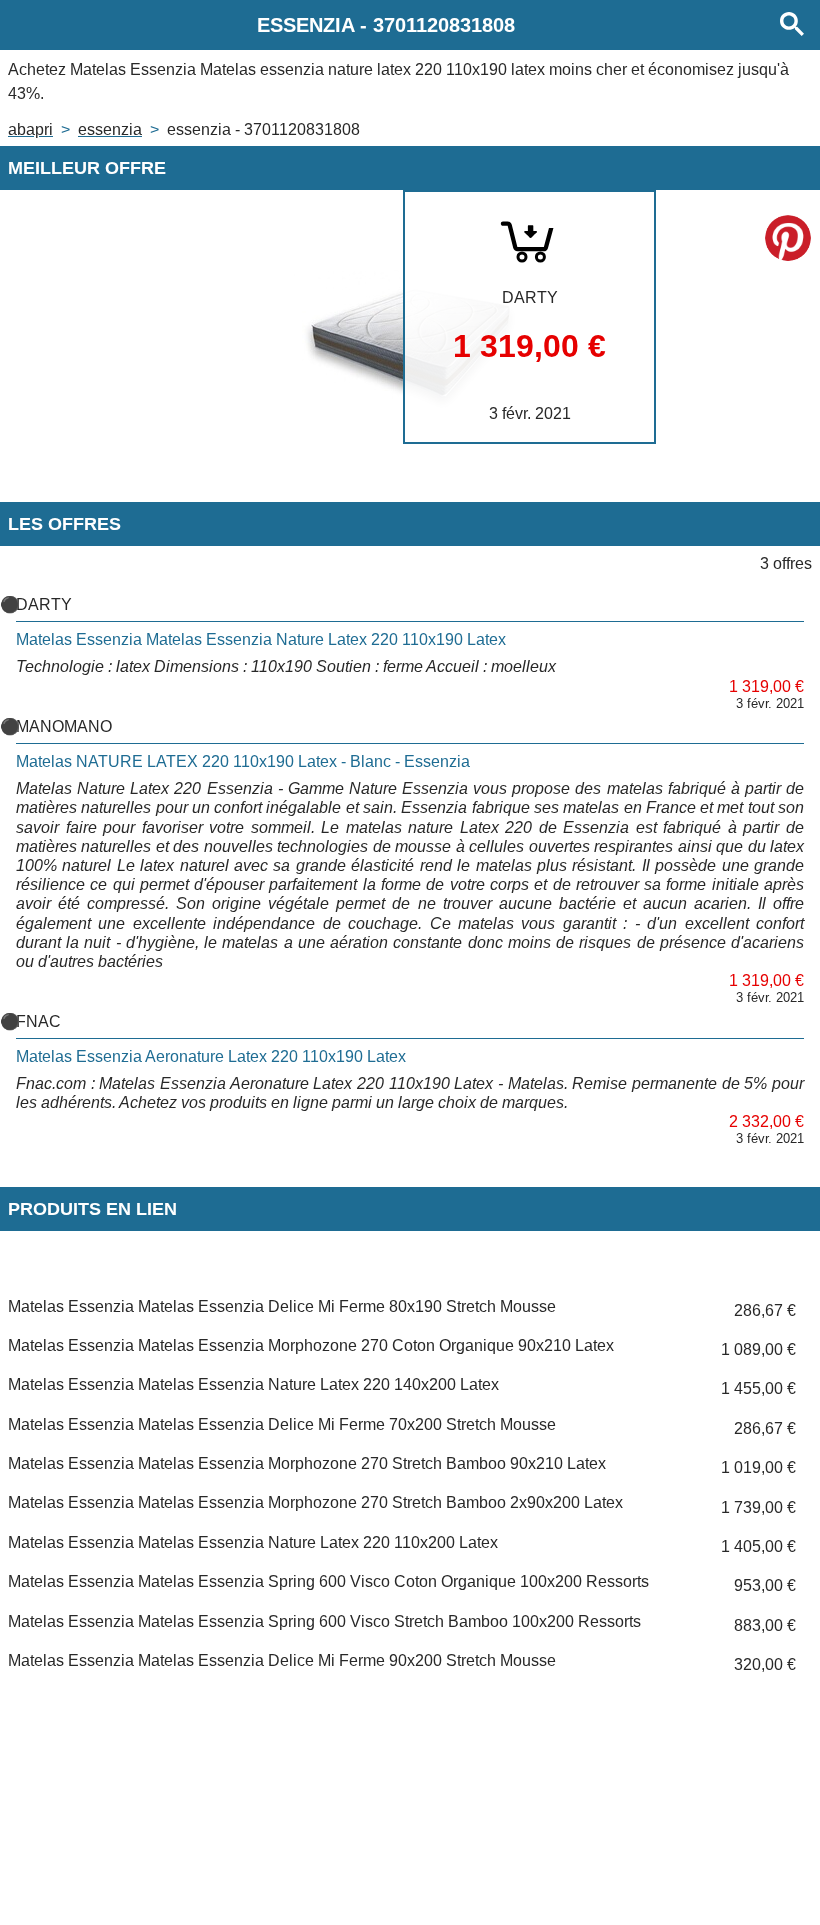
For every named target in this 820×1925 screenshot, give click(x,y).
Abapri (30, 129)
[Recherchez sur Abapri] (792, 25)
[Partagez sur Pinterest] (788, 238)
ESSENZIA (110, 129)
